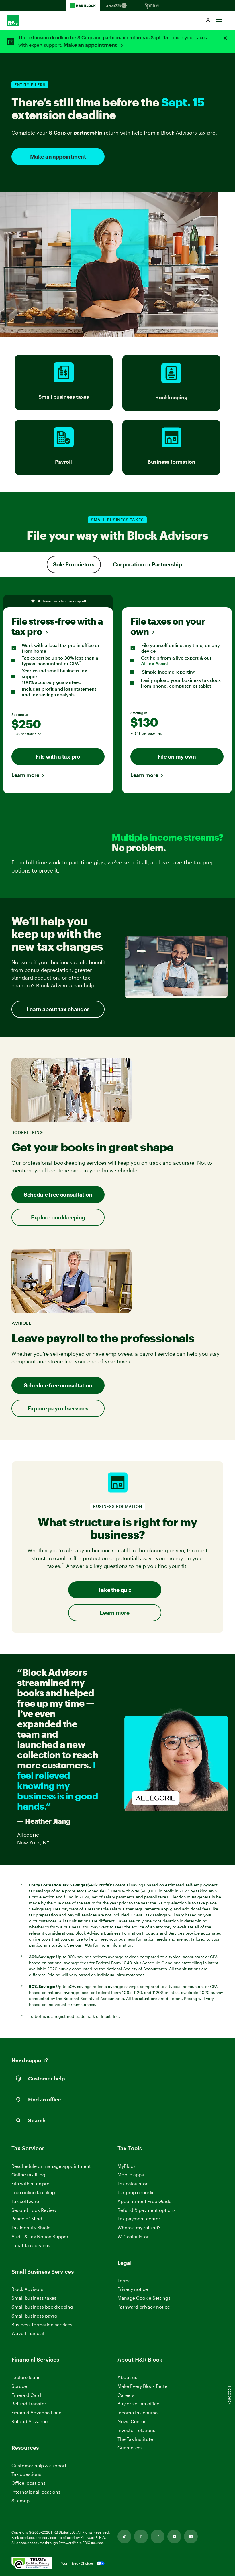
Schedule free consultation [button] (58, 1194)
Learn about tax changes (58, 1009)
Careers (126, 2395)
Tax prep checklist (137, 2192)
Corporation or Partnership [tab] (147, 564)
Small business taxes (34, 2298)
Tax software (25, 2201)
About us (127, 2377)
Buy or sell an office (138, 2404)
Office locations (29, 2483)
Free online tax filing (33, 2192)
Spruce (19, 2386)
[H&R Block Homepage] (83, 6)
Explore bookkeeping (58, 1217)
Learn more (25, 775)
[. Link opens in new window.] (32, 2563)
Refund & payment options (147, 2210)
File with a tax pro (31, 2183)
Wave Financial (28, 2333)
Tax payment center (139, 2219)
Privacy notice (133, 2289)
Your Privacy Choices (77, 2563)
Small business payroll (36, 2316)
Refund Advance (30, 2421)
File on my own (177, 756)
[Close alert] (225, 38)
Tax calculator (133, 2183)
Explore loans (26, 2377)
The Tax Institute (135, 2439)
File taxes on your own (168, 626)
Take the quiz (114, 1590)
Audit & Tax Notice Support (41, 2236)
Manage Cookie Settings (144, 2298)
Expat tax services (31, 2246)
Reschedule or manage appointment (51, 2166)
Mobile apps (131, 2175)
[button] (208, 21)
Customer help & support (39, 2466)
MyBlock (127, 2166)
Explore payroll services (58, 1408)
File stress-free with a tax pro (57, 626)
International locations (36, 2492)
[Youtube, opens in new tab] (174, 2536)
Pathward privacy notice (144, 2307)
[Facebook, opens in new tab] (141, 2536)
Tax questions (26, 2474)
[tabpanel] (117, 692)
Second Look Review (34, 2210)
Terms (124, 2280)
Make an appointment (91, 45)
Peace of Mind (27, 2219)
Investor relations (136, 2430)
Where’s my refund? (139, 2227)
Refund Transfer (29, 2404)
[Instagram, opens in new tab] (158, 2536)
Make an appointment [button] (58, 156)
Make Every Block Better (143, 2386)
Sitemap (20, 2501)
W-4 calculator (133, 2236)
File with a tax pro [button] (58, 756)
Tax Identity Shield (31, 2227)
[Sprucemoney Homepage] (152, 6)
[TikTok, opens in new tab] (124, 2536)
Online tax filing (28, 2175)
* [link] (81, 663)
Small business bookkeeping (42, 2307)
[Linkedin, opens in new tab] (191, 2536)
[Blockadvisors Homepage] (117, 6)
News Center (132, 2421)
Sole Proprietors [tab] (74, 564)
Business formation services (42, 2325)
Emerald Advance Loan (37, 2412)
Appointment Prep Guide (144, 2201)
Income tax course (138, 2412)
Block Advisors (27, 2289)
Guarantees (130, 2448)
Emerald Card (26, 2395)
